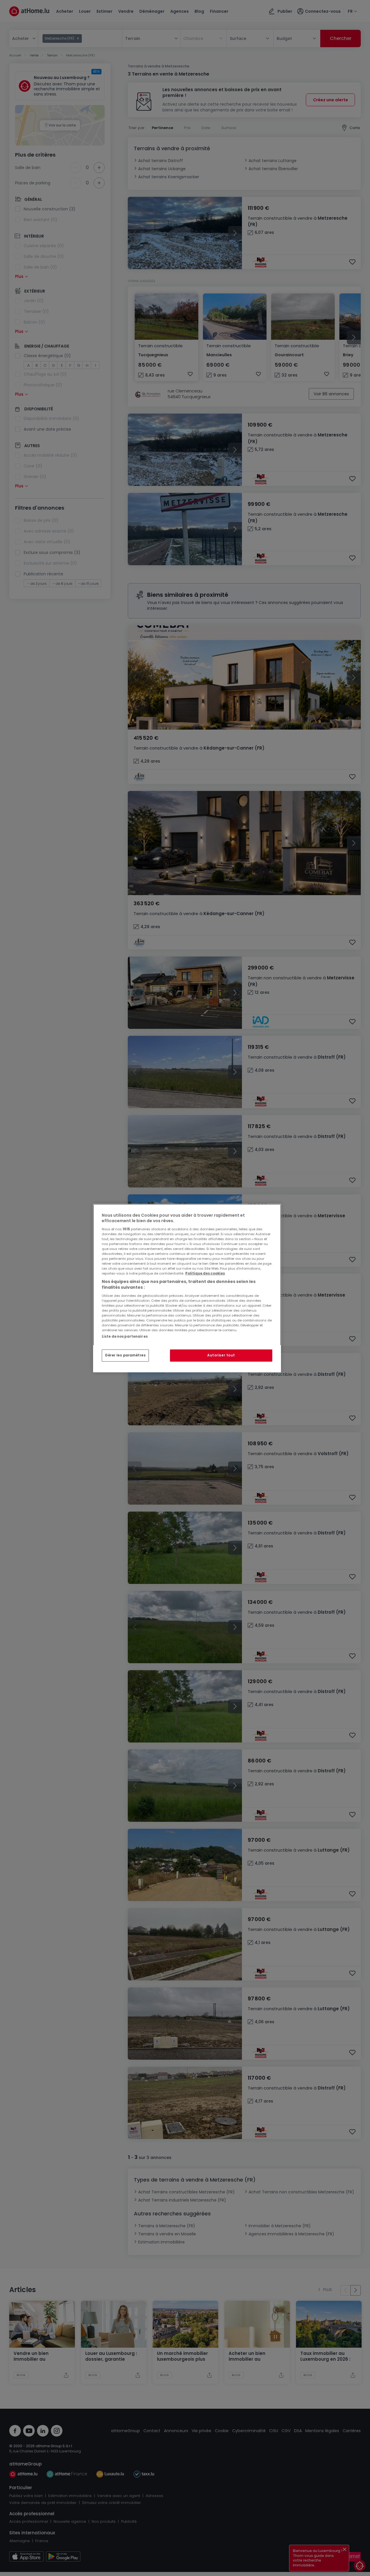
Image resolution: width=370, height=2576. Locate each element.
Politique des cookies (205, 1273)
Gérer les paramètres (125, 1355)
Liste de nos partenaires (125, 1336)
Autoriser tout (221, 1355)
